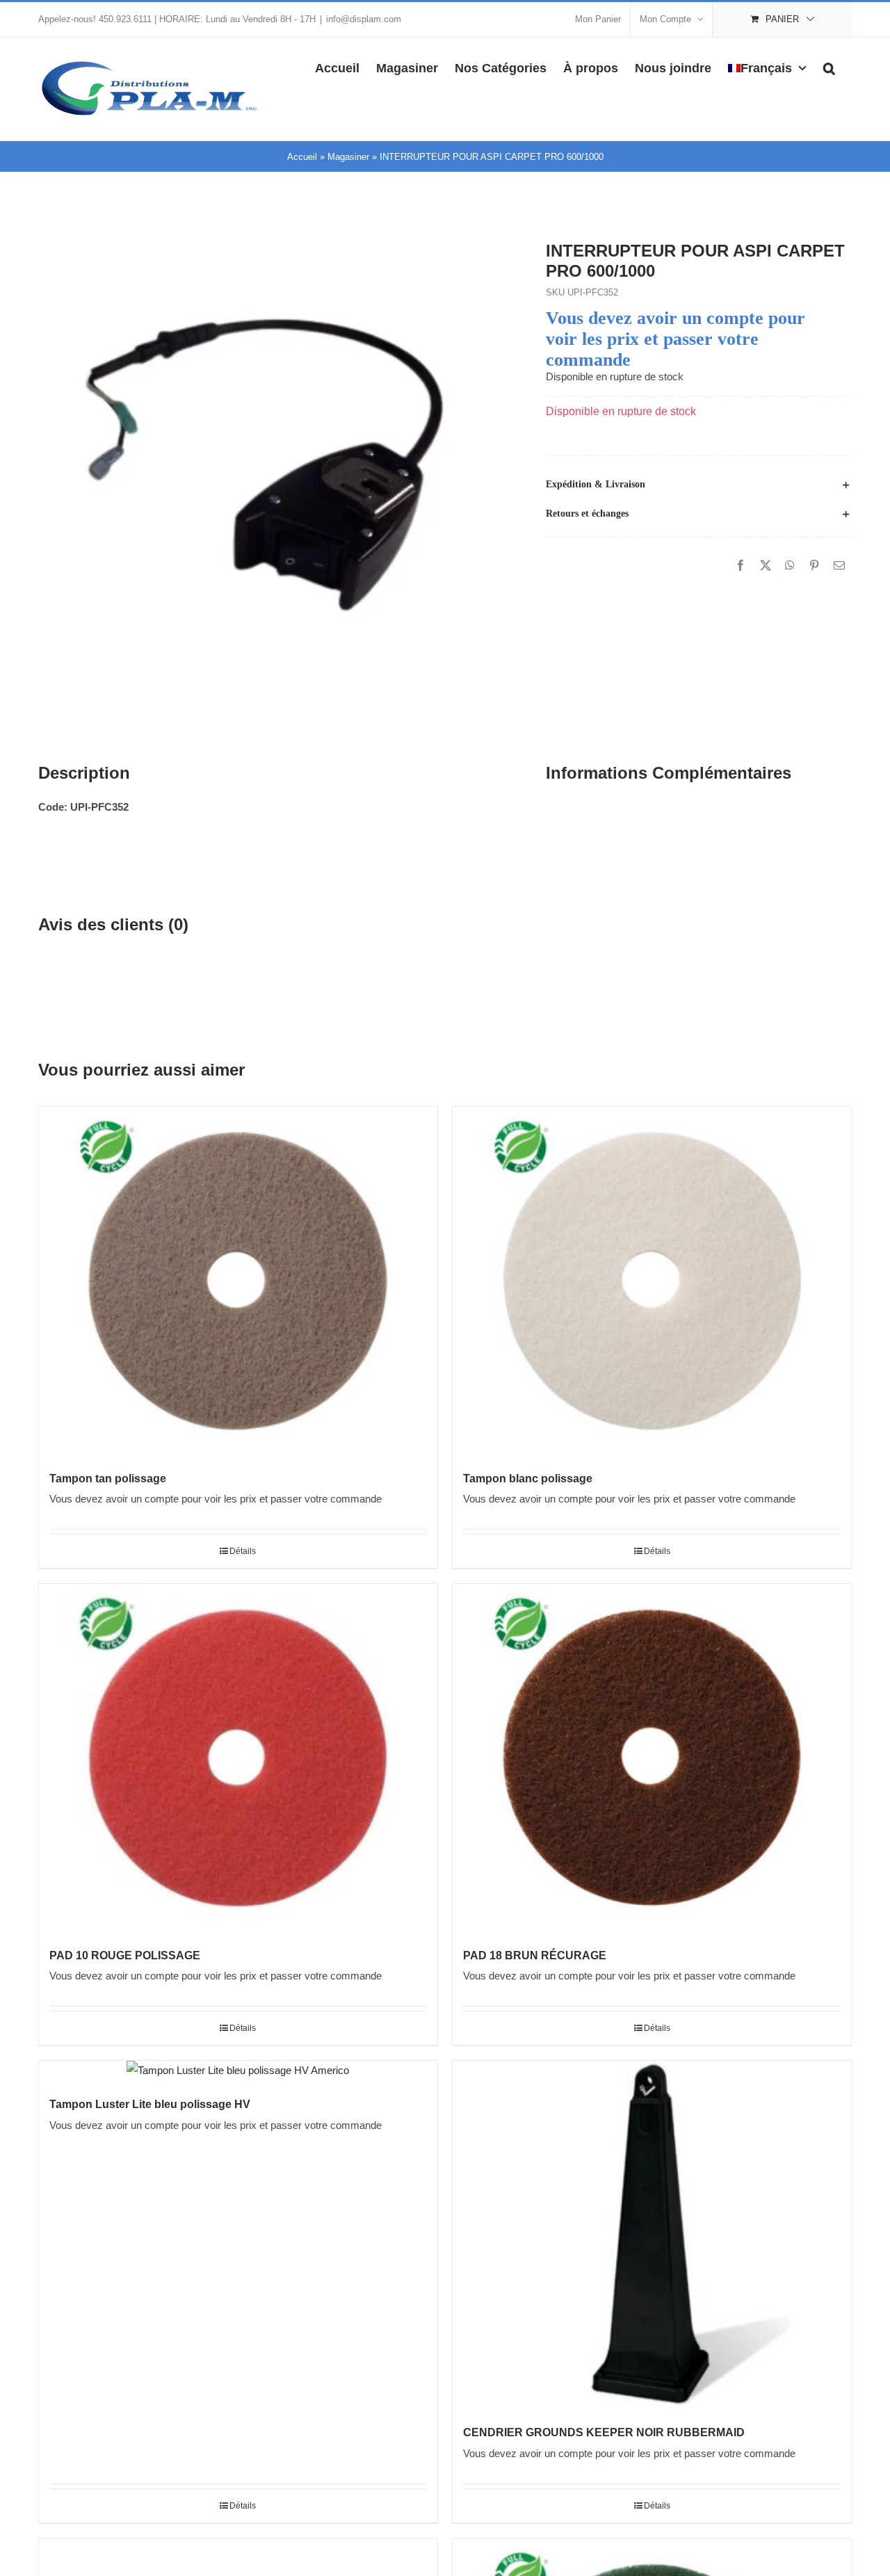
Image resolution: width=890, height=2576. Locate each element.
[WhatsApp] (790, 566)
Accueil (302, 157)
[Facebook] (741, 566)
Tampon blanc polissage (528, 1479)
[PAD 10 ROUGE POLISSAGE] (238, 1758)
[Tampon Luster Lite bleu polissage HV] (238, 2071)
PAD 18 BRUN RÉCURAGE (535, 1955)
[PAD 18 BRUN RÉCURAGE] (652, 1758)
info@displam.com (364, 19)
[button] (829, 67)
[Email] (839, 566)
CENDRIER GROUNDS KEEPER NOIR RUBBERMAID (604, 2432)
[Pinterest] (814, 566)
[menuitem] (767, 67)
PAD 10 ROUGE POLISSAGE (125, 1955)
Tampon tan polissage (108, 1479)
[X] (766, 566)
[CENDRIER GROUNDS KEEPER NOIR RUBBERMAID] (652, 2235)
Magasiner (348, 157)
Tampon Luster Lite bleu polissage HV (150, 2104)
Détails (243, 1551)
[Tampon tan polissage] (238, 1281)
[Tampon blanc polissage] (652, 1281)
